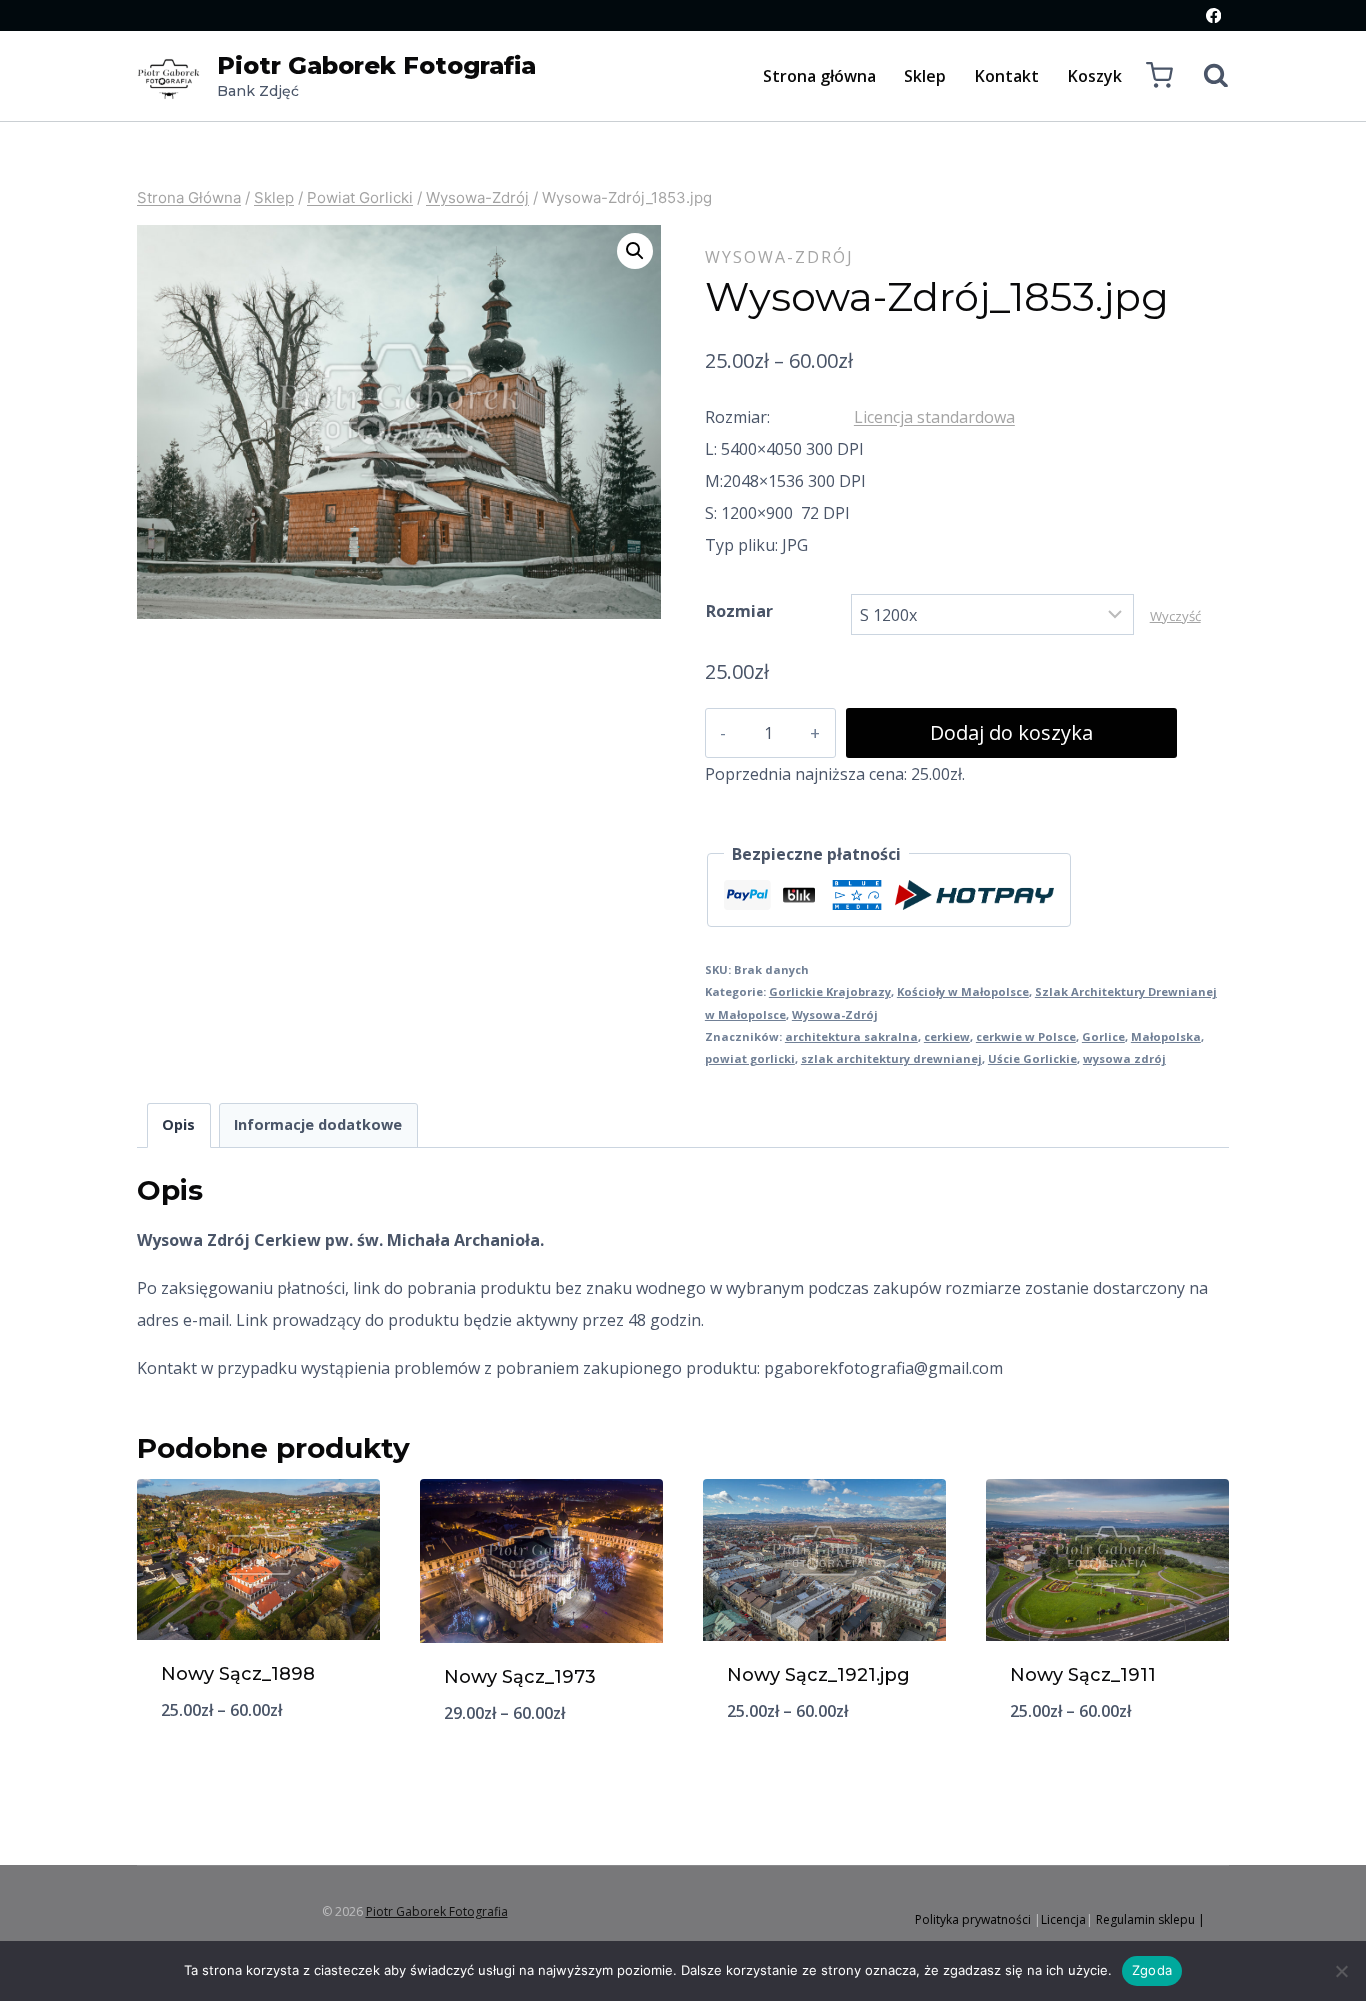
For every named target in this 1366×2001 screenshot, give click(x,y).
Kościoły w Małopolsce (963, 991)
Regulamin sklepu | (1150, 1919)
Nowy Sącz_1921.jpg (818, 1675)
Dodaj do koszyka (1011, 732)
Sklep (925, 76)
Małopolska (1166, 1036)
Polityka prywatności (973, 1919)
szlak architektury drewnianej (891, 1058)
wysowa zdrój (1124, 1058)
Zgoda (1152, 1970)
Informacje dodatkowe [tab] (318, 1124)
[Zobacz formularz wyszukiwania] (1206, 76)
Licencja (1063, 1919)
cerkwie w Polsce (1026, 1036)
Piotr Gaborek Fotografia (437, 1911)
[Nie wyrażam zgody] (1341, 1971)
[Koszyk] (1159, 75)
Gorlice (1103, 1036)
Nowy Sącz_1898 (238, 1674)
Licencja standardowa (934, 417)
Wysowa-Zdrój (779, 257)
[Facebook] (1213, 15)
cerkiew (947, 1036)
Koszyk (1095, 76)
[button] (635, 251)
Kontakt (1007, 76)
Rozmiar (739, 611)
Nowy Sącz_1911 (1083, 1675)
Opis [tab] (178, 1124)
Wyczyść (1175, 616)
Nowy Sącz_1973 (520, 1677)
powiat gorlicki (750, 1058)
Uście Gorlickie (1032, 1058)
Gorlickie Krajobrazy (830, 991)
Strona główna (819, 76)
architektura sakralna (851, 1036)
